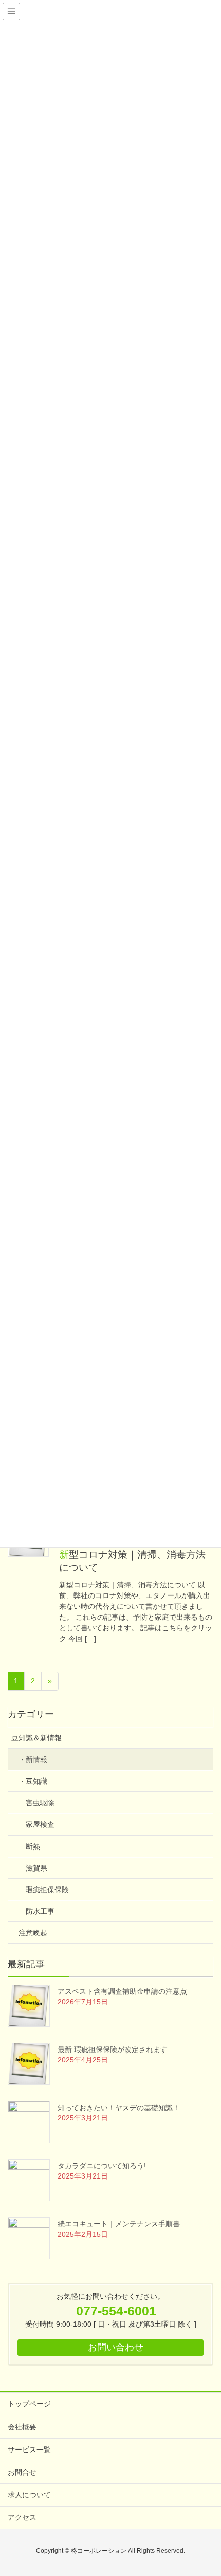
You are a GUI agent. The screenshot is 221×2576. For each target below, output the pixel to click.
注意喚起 (33, 1933)
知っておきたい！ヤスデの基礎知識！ (119, 2108)
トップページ (29, 2404)
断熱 (33, 1846)
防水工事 (40, 1911)
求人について (29, 2495)
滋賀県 (36, 1868)
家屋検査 (40, 1824)
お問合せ (22, 2472)
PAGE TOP (204, 2490)
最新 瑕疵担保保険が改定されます (113, 2049)
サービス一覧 (29, 2450)
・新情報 (33, 1759)
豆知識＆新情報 (36, 1738)
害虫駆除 (40, 1803)
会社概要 (22, 2427)
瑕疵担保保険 (47, 1890)
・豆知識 (33, 1781)
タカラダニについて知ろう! (102, 2166)
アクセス (22, 2517)
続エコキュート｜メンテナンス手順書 (119, 2224)
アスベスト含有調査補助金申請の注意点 (122, 1991)
